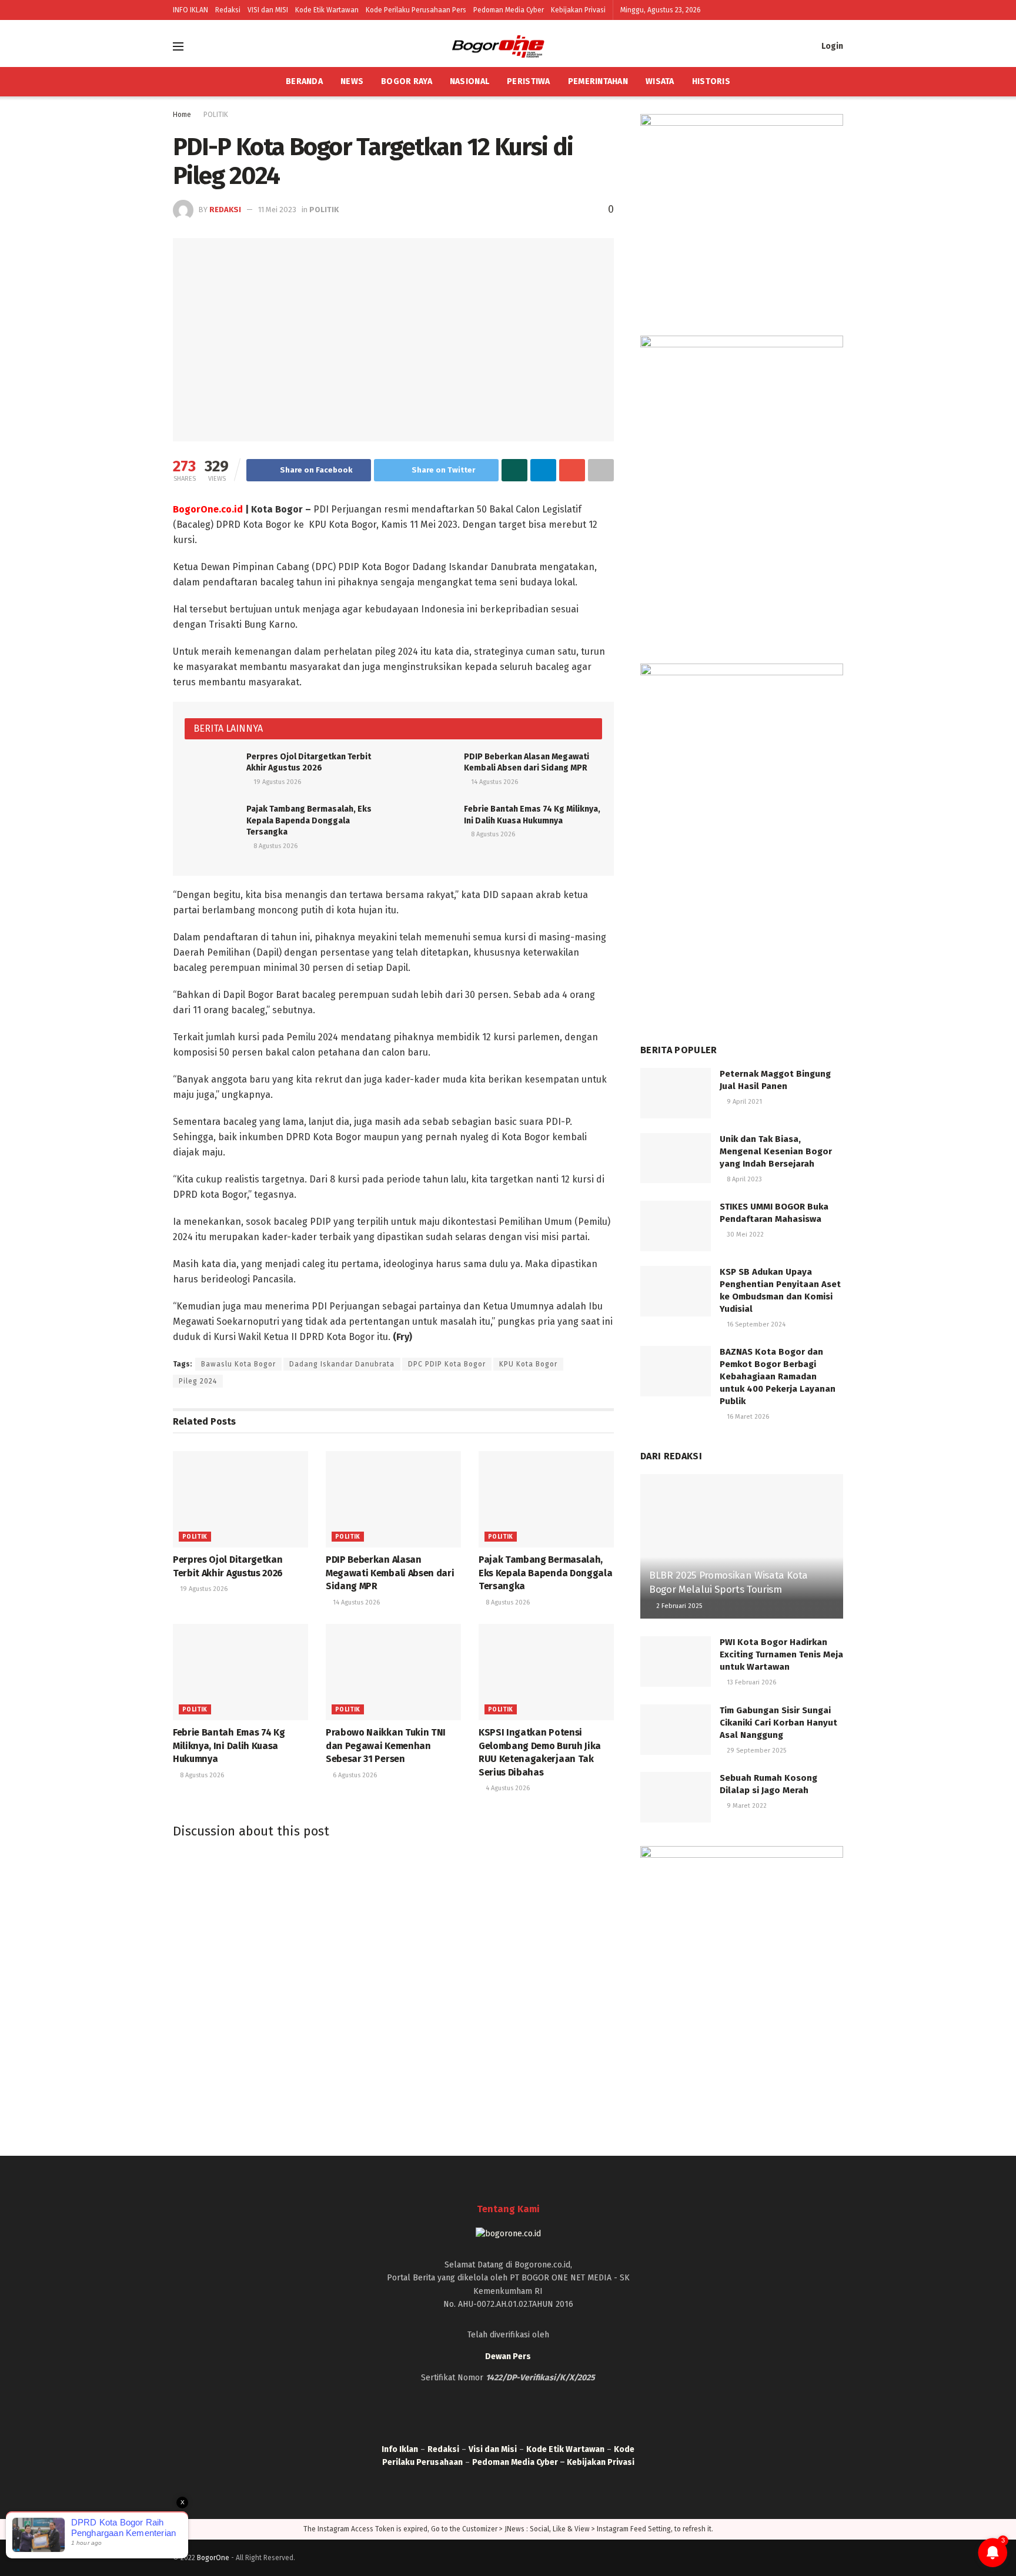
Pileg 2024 (198, 1381)
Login (831, 46)
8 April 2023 (743, 1179)
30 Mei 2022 (744, 1235)
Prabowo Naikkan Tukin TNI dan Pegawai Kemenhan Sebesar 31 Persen (386, 1746)
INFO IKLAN (190, 10)
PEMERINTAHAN (598, 81)
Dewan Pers (508, 2356)
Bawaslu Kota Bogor (238, 1364)
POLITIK (216, 115)
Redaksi (228, 10)
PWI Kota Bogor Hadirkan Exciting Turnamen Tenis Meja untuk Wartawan (781, 1654)
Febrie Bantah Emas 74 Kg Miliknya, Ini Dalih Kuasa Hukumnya (229, 1746)
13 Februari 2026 (751, 1682)
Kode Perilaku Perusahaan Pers (416, 10)
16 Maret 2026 (747, 1417)
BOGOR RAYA (407, 81)
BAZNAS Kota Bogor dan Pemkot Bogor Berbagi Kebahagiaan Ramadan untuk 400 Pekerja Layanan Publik (778, 1376)
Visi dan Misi (493, 2449)
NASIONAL (469, 81)
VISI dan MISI (268, 10)
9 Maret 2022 (746, 1806)
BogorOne (213, 2558)
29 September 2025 (756, 1751)
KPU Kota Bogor (528, 1364)
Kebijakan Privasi (578, 10)
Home (182, 115)
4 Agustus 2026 (507, 1788)
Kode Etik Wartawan (327, 10)
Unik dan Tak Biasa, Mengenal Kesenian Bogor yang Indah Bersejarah (776, 1151)
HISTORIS (711, 81)
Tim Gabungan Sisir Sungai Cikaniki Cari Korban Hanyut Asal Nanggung (778, 1723)
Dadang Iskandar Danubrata (342, 1364)
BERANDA (304, 81)
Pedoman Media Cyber (509, 10)
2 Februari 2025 (678, 1606)
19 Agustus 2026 (276, 782)
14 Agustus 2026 (494, 782)
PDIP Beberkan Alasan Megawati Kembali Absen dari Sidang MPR (390, 1573)
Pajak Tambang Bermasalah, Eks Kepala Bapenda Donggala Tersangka (309, 820)
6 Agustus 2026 (354, 1775)
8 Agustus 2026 (275, 846)
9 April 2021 (743, 1102)
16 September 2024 (755, 1324)
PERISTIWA (529, 81)
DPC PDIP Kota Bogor (447, 1364)
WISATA (660, 81)
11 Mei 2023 (277, 210)
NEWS (352, 81)
